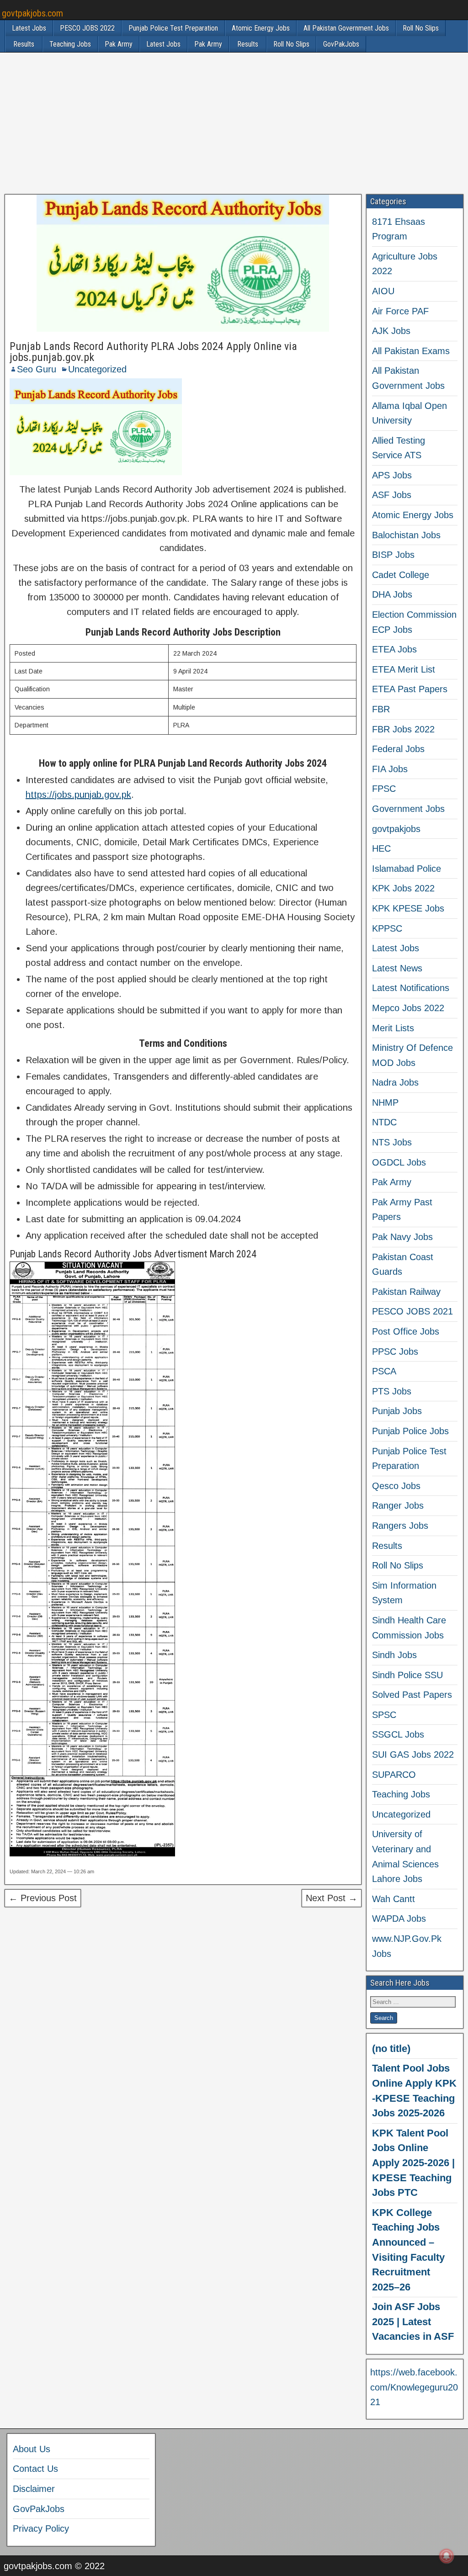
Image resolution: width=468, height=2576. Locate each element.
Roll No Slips (421, 28)
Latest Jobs (29, 28)
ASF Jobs (392, 495)
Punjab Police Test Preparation (173, 28)
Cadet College (401, 575)
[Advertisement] (234, 123)
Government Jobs (408, 809)
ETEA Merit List (404, 669)
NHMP (385, 1102)
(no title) (391, 2049)
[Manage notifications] (447, 2556)
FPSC (384, 789)
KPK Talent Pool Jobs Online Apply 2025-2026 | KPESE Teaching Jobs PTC (413, 2163)
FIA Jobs (390, 769)
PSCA (384, 1371)
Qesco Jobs (396, 1486)
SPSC (384, 1715)
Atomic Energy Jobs (261, 28)
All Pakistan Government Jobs (346, 28)
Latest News (397, 968)
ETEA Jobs (394, 649)
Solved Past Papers (412, 1695)
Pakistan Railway (406, 1292)
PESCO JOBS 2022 (87, 28)
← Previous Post (43, 1898)
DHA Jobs (392, 594)
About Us (32, 2449)
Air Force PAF (400, 311)
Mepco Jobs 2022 (408, 1008)
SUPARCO (394, 1775)
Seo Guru (37, 369)
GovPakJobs (341, 44)
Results (24, 44)
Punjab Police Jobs (410, 1431)
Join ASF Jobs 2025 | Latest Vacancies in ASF (413, 2322)
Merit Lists (393, 1028)
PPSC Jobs (395, 1352)
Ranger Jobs (398, 1505)
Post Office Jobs (406, 1331)
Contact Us (35, 2469)
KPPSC (387, 928)
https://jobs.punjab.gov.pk (78, 795)
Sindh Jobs (394, 1655)
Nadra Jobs (395, 1082)
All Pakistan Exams (411, 351)
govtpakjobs (396, 829)
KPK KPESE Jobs (408, 908)
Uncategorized (97, 369)
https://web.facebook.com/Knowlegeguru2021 (414, 2387)
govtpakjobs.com (32, 13)
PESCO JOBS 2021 (412, 1311)
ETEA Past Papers (410, 689)
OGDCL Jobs (399, 1162)
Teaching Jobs (70, 44)
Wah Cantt (394, 1899)
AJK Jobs (391, 331)
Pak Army (119, 44)
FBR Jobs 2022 (403, 729)
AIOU (383, 291)
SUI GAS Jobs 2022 (413, 1754)
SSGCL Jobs (398, 1734)
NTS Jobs (392, 1142)
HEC (381, 848)
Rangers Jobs (400, 1526)
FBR (381, 709)
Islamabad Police (407, 869)
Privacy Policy (41, 2528)
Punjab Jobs (397, 1411)
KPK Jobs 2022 (403, 888)
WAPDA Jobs (399, 1919)
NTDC (384, 1122)
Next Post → (332, 1898)
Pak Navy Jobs (402, 1237)
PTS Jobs (392, 1391)
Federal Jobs (398, 749)
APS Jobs (392, 475)
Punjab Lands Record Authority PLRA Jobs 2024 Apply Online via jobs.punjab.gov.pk (153, 352)
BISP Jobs (393, 555)
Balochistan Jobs (406, 535)
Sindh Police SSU (407, 1675)
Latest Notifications (411, 988)
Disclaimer (34, 2489)
